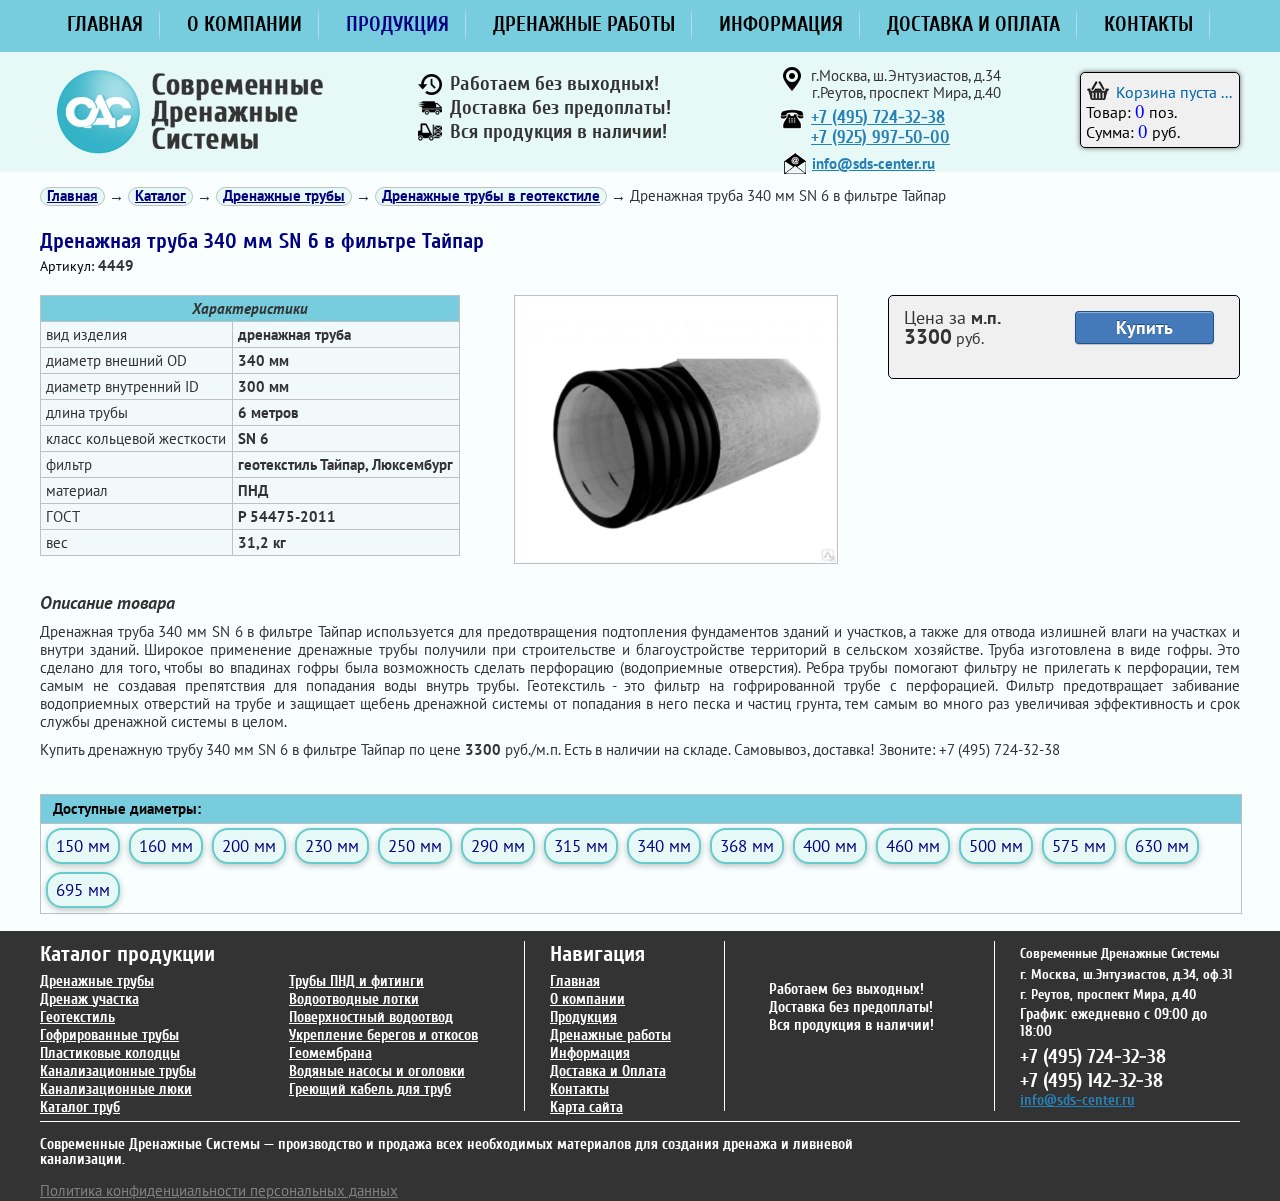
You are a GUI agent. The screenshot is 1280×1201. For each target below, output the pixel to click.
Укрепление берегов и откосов (383, 1035)
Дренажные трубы (97, 981)
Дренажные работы (610, 1035)
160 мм (166, 845)
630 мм (1162, 845)
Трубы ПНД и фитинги (356, 981)
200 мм (249, 845)
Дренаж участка (89, 999)
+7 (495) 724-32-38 (878, 117)
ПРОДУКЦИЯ (397, 24)
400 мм (830, 845)
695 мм (83, 889)
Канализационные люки (116, 1089)
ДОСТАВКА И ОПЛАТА (973, 24)
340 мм (664, 845)
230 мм (332, 845)
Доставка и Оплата (608, 1071)
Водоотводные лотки (354, 999)
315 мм (581, 845)
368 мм (747, 845)
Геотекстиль (77, 1017)
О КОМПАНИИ (244, 24)
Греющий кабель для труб (370, 1089)
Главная (575, 981)
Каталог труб (80, 1107)
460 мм (913, 845)
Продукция (583, 1017)
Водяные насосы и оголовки (377, 1071)
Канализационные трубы (118, 1071)
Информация (590, 1053)
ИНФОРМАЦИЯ (781, 24)
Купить (1144, 327)
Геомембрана (330, 1053)
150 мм (83, 845)
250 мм (415, 845)
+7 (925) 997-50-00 (880, 137)
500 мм (996, 845)
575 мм (1079, 845)
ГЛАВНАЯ (105, 24)
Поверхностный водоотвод (371, 1017)
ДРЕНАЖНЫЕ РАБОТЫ (584, 24)
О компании (587, 999)
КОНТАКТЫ (1148, 24)
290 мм (498, 845)
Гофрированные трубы (109, 1035)
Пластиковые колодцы (110, 1053)
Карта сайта (586, 1107)
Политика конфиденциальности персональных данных (219, 1190)
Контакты (579, 1089)
